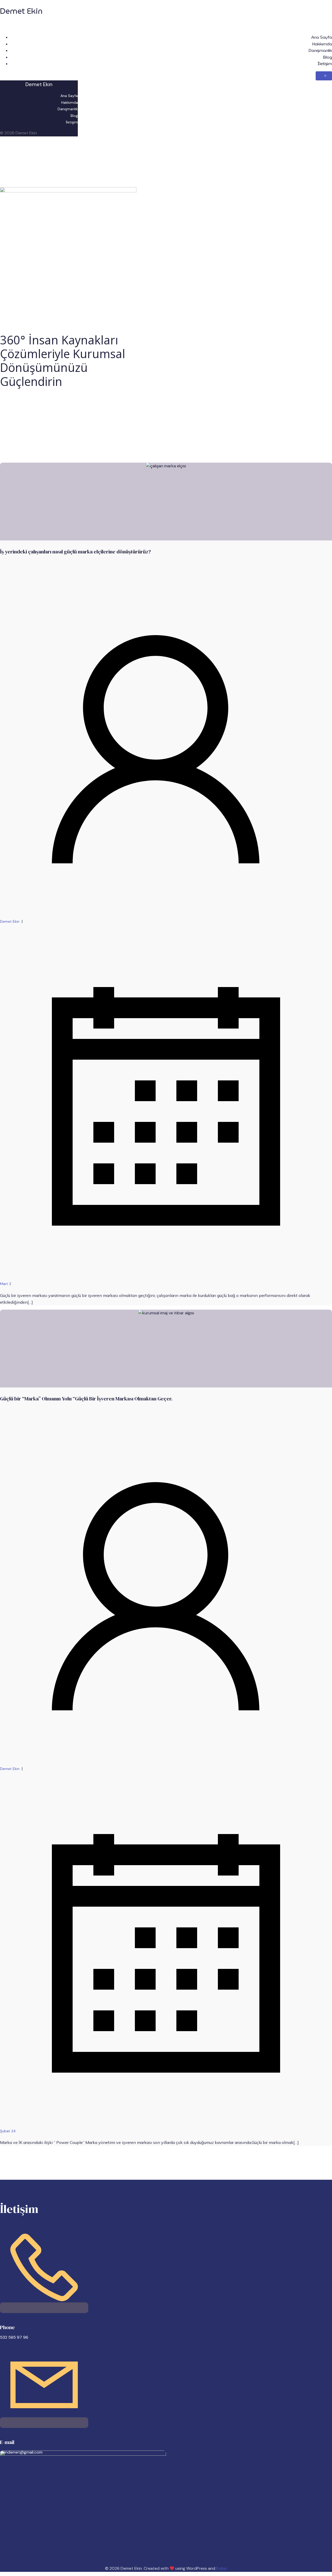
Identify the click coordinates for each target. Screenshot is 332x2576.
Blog (327, 57)
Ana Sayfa (322, 37)
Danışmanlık (320, 50)
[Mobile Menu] (324, 76)
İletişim (325, 64)
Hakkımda (322, 44)
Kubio (222, 2568)
